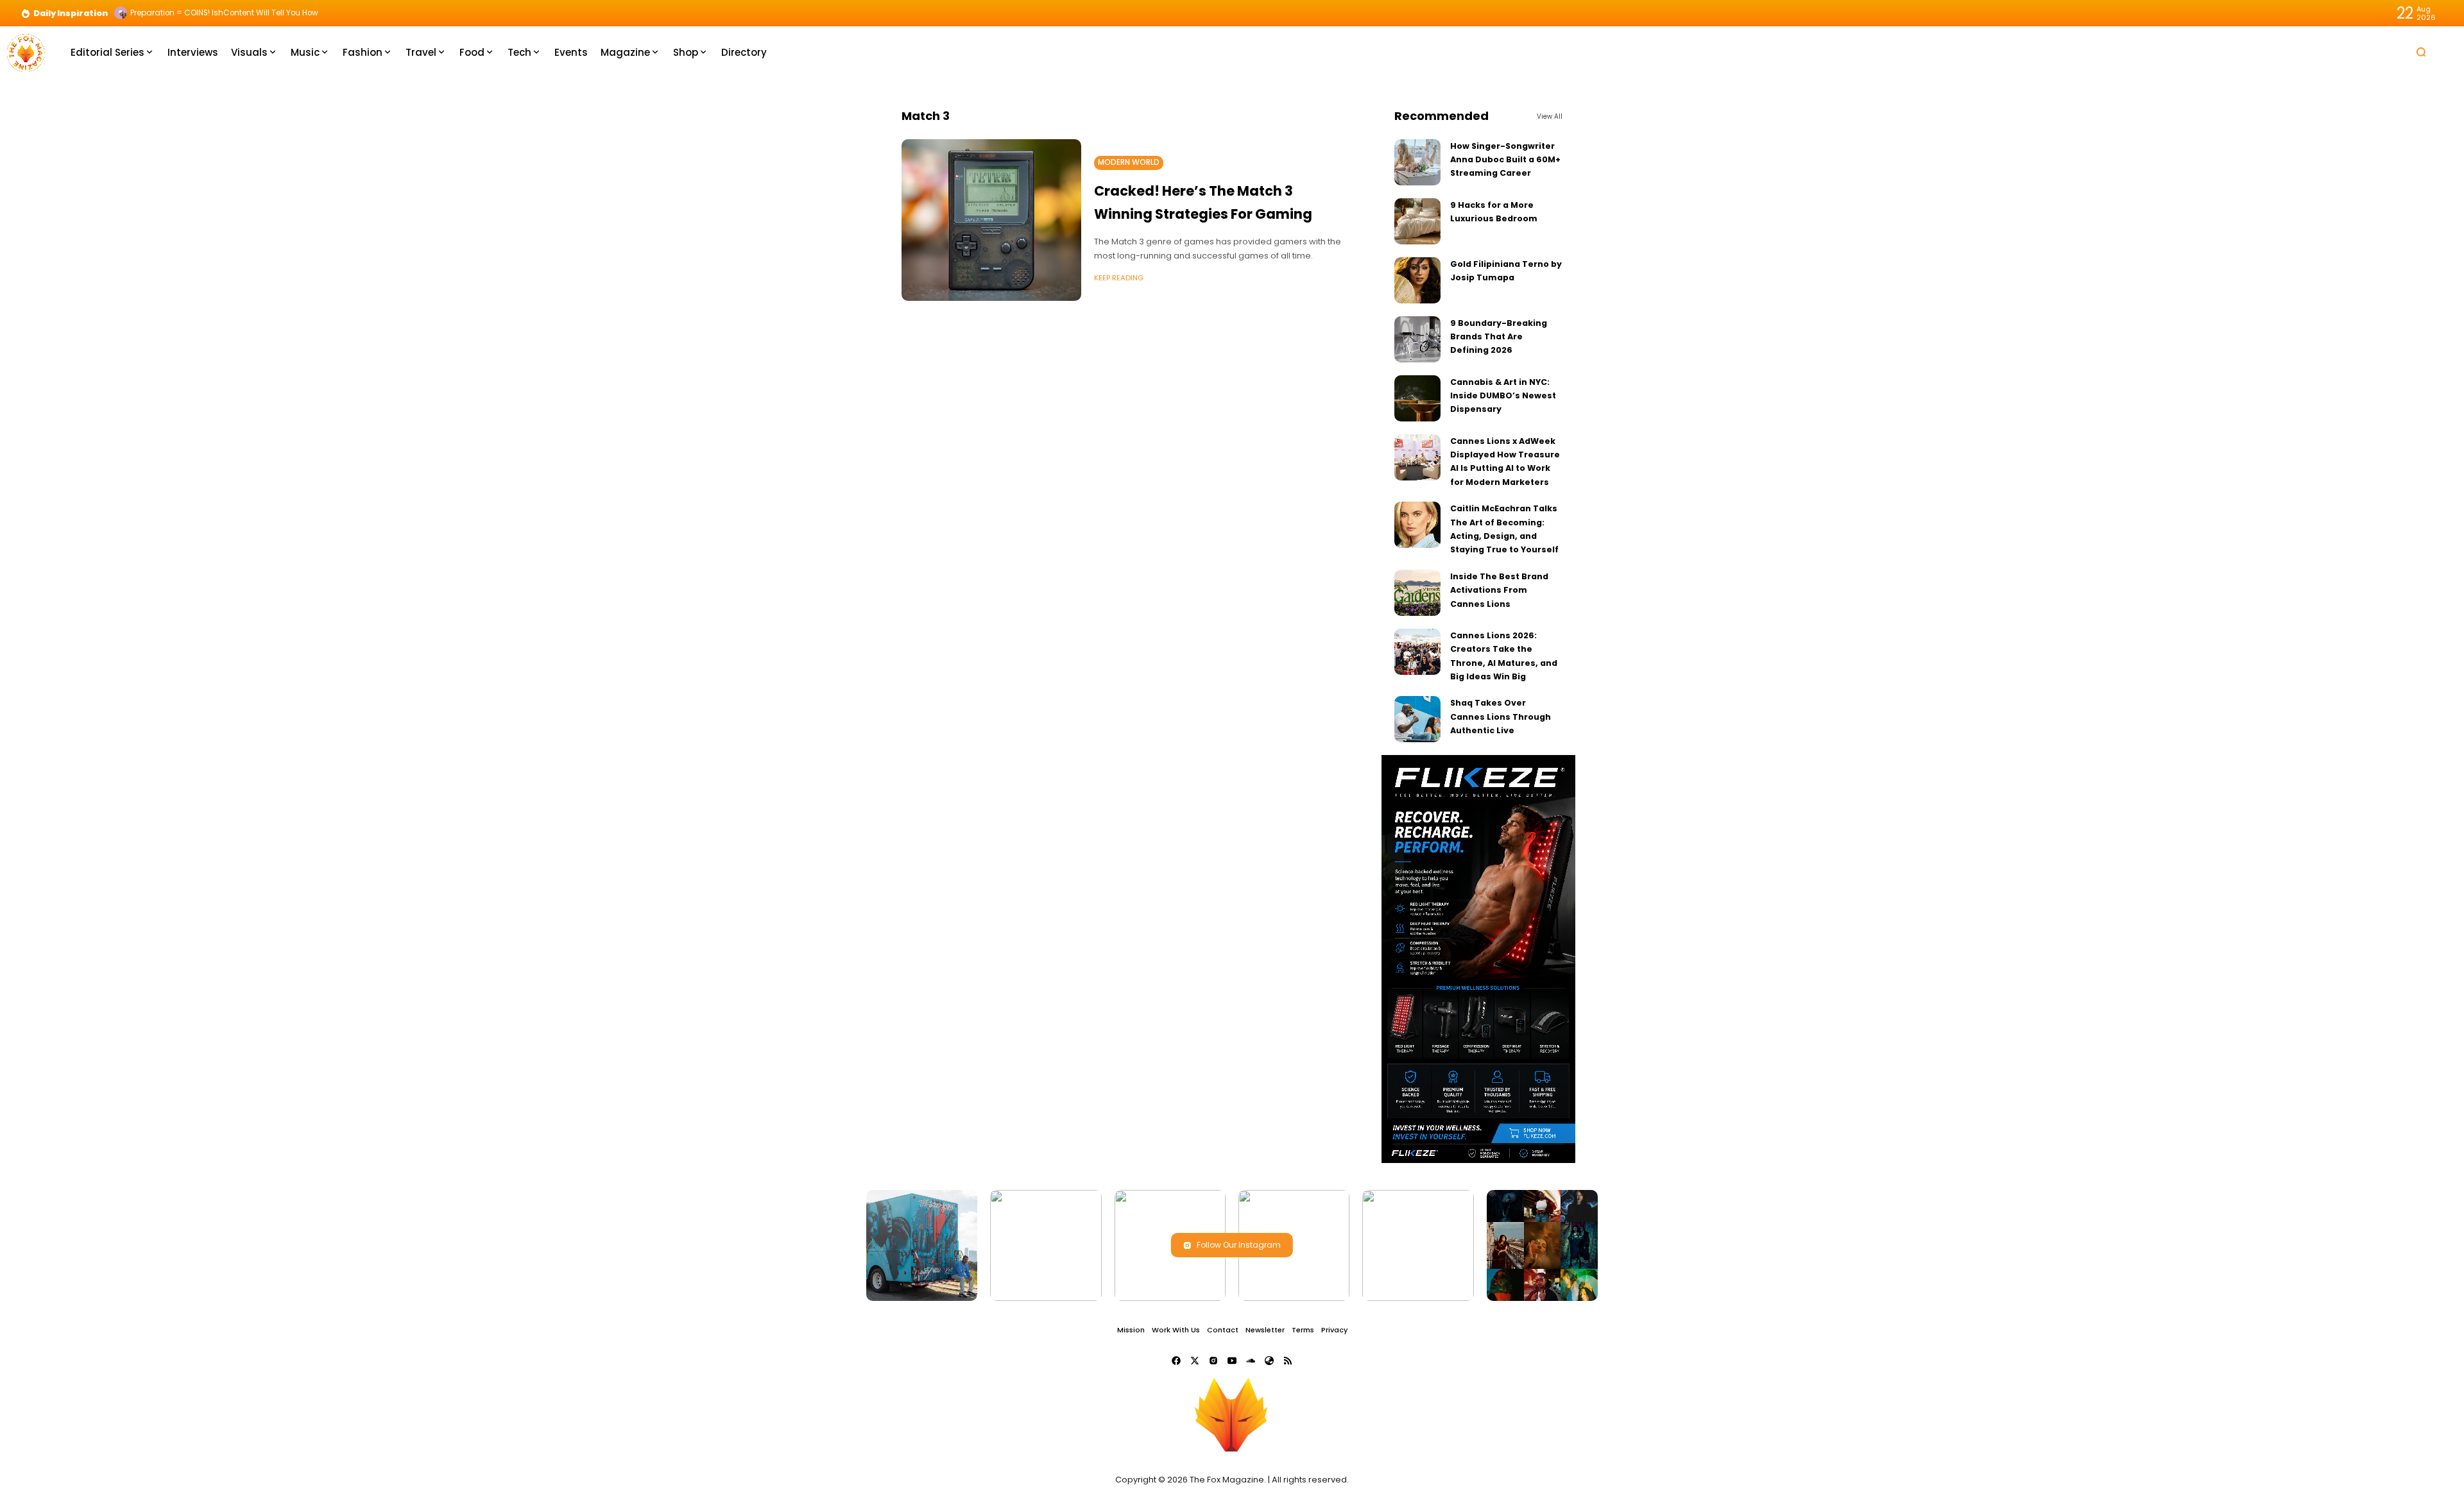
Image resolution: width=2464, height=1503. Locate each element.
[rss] (1288, 1361)
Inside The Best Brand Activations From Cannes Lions (1499, 590)
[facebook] (1176, 1361)
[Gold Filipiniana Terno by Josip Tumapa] (1417, 280)
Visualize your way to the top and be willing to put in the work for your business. (281, 13)
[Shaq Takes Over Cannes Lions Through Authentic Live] (1417, 719)
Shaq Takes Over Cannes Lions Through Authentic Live (1501, 717)
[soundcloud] (1251, 1361)
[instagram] (1213, 1361)
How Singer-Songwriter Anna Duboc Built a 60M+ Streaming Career (1505, 160)
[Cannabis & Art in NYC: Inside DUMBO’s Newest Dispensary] (1417, 398)
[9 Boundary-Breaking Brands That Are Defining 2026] (1417, 339)
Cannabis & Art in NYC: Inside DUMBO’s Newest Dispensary (1503, 396)
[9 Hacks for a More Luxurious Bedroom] (1417, 221)
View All (1550, 116)
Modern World (1129, 162)
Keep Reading (1119, 278)
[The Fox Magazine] (26, 52)
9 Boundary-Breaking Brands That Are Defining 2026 (1499, 337)
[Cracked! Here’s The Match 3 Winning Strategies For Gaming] (991, 220)
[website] (1269, 1361)
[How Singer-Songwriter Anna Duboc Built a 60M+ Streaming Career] (1417, 162)
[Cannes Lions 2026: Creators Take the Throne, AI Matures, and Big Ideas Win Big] (1417, 652)
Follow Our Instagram (1239, 1245)
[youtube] (1232, 1361)
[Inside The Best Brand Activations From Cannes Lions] (1417, 593)
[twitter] (1195, 1361)
